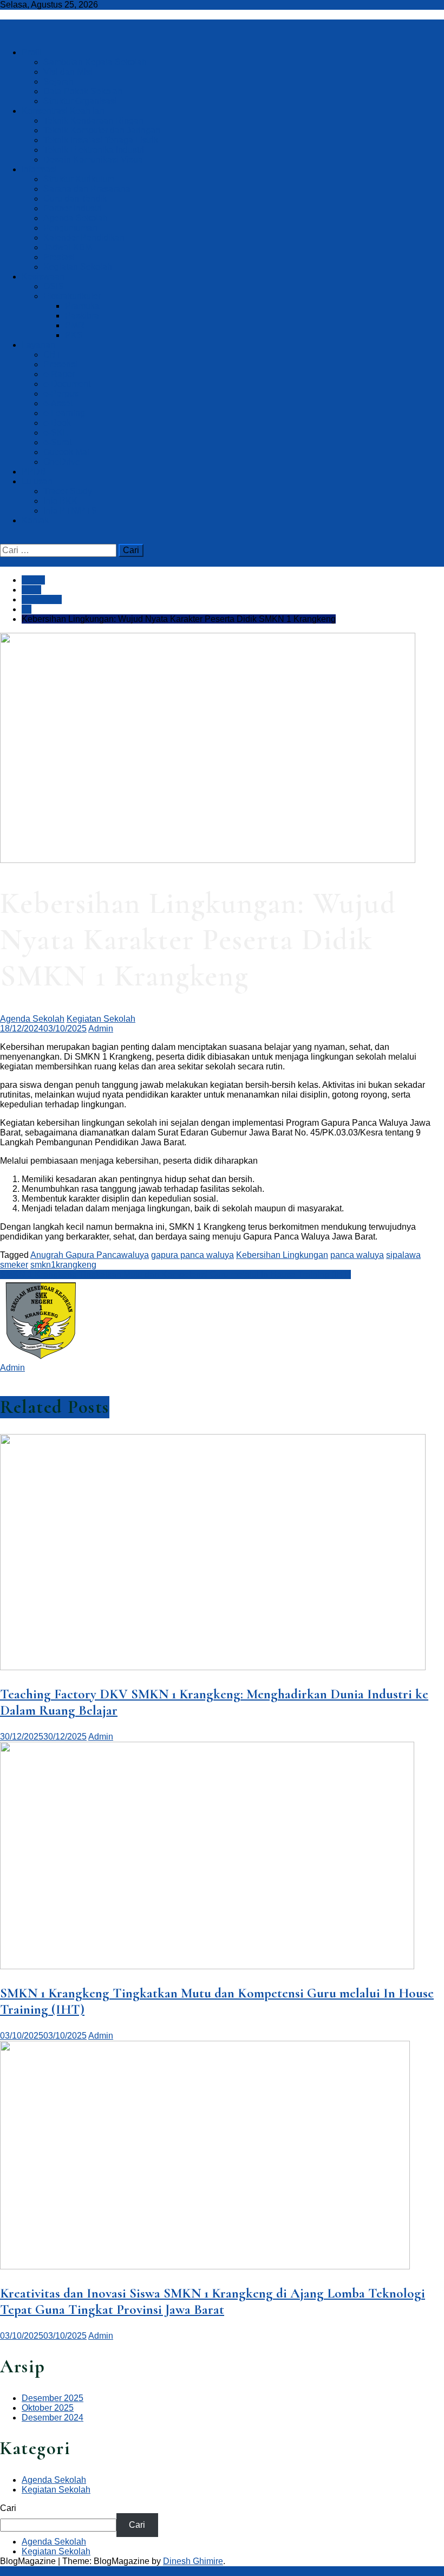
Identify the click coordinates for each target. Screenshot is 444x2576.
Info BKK (60, 501)
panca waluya (357, 1255)
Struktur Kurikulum (79, 179)
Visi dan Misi (68, 72)
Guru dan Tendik (75, 199)
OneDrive (62, 462)
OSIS (54, 286)
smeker (14, 1265)
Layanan (38, 345)
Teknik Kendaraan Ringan (93, 121)
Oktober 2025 (48, 2408)
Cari (8, 2508)
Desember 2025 (53, 2398)
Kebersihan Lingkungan (282, 1255)
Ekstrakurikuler (72, 296)
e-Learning (64, 413)
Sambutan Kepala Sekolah (95, 62)
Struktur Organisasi (80, 101)
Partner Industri (73, 208)
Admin (101, 1029)
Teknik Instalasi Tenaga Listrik (101, 140)
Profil (32, 52)
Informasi (39, 169)
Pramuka (82, 306)
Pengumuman (70, 228)
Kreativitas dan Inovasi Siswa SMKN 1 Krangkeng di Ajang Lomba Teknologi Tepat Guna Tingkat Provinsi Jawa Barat (213, 2301)
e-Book (57, 423)
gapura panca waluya (192, 1255)
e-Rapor (59, 374)
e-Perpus (61, 394)
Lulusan (37, 481)
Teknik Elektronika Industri (94, 150)
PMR (75, 325)
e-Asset (58, 403)
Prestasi (59, 257)
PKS (74, 335)
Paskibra (82, 316)
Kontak (35, 520)
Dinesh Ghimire (193, 2561)
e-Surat (57, 442)
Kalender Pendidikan (84, 238)
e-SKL (56, 433)
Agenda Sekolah (76, 218)
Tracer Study (68, 491)
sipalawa (403, 1255)
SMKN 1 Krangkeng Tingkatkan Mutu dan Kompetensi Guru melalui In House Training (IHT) (175, 1274)
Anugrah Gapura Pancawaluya (90, 1255)
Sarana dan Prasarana (87, 189)
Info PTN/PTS (70, 511)
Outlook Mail (67, 452)
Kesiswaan (43, 277)
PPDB (34, 472)
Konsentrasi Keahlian (63, 111)
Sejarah (58, 82)
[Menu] (3, 34)
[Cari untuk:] (59, 550)
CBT (52, 355)
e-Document (67, 384)
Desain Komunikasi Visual (94, 160)
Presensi (60, 364)
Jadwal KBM (68, 247)
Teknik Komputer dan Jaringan (102, 130)
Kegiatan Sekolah (78, 267)
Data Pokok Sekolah (83, 91)
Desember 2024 (53, 2418)
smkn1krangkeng (63, 1265)
